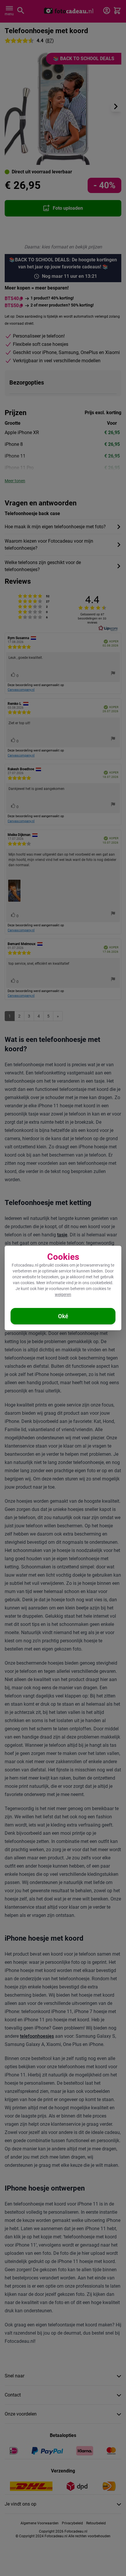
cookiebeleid (101, 1283)
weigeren (63, 1294)
